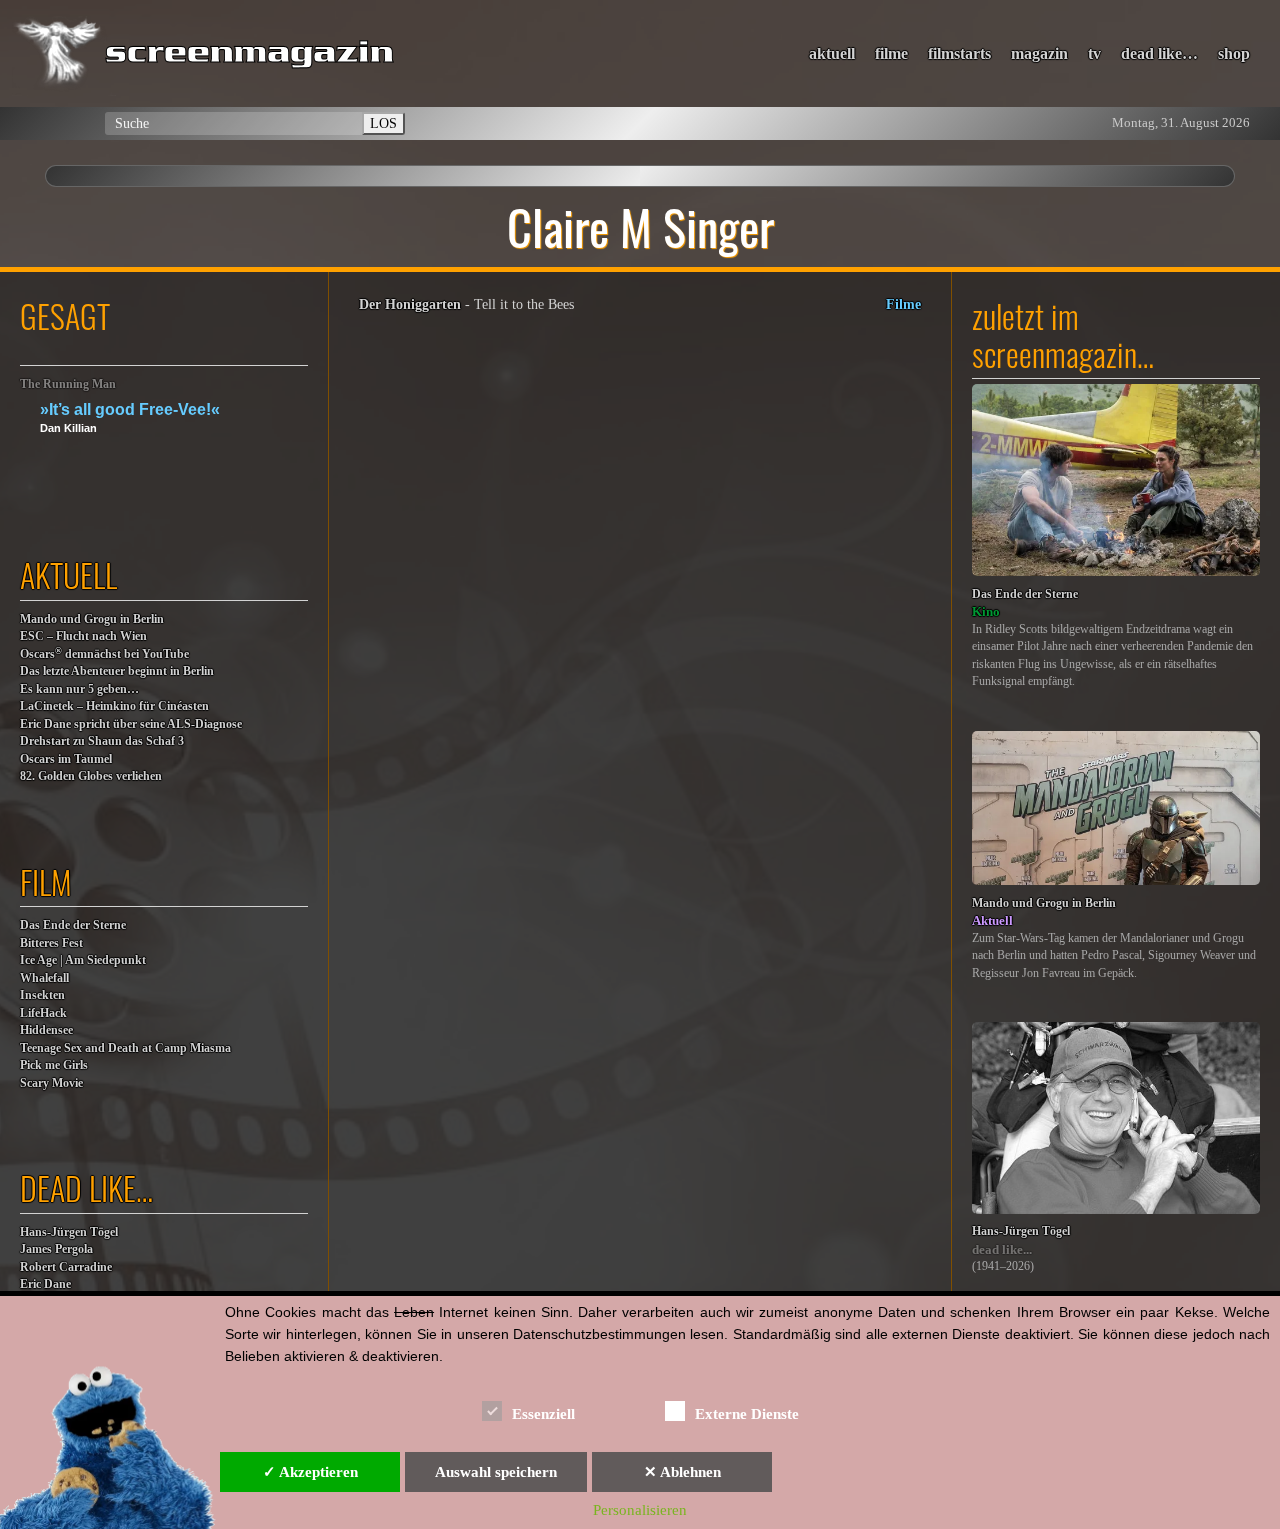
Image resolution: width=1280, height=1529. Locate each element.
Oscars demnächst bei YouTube (104, 653)
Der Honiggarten (410, 304)
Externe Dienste (747, 1414)
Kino (986, 611)
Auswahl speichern (496, 1472)
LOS (383, 123)
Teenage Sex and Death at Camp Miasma (125, 1048)
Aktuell (992, 920)
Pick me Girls (54, 1065)
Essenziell (543, 1414)
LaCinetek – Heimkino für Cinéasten (114, 706)
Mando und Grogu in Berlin (92, 619)
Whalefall (44, 978)
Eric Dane (45, 1284)
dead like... (1002, 1249)
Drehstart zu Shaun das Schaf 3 (102, 741)
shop (1234, 53)
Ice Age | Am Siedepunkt (83, 960)
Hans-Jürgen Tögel (69, 1232)
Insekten (42, 995)
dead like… (1159, 53)
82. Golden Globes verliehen (91, 776)
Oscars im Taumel (66, 759)
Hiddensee (46, 1030)
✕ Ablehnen (682, 1472)
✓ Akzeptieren (310, 1472)
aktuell (832, 53)
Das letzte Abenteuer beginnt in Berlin (117, 671)
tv (1094, 53)
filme (891, 53)
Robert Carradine (66, 1267)
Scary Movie (51, 1083)
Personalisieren (640, 1510)
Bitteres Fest (51, 943)
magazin (1039, 53)
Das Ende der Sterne (73, 925)
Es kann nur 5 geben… (79, 689)
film (46, 881)
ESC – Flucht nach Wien (83, 636)
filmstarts (959, 53)
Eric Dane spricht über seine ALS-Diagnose (131, 724)
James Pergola (56, 1249)
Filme (903, 304)
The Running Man (68, 384)
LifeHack (43, 1013)
